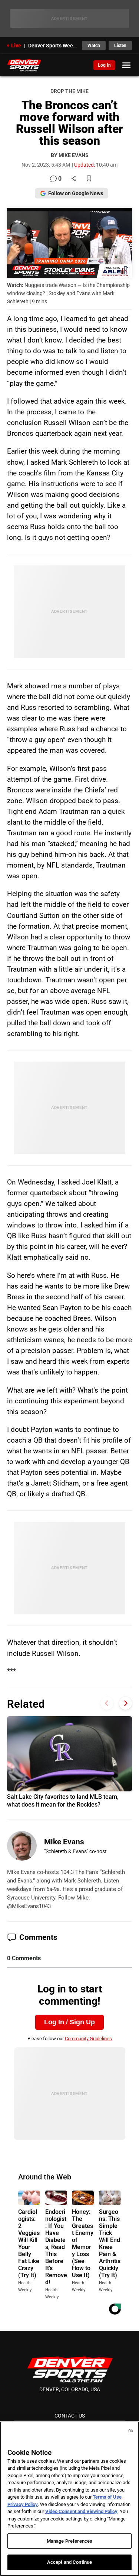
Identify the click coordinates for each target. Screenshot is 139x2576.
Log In (104, 65)
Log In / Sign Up (69, 2022)
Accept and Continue (69, 2562)
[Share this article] (73, 179)
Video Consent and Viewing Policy (81, 2511)
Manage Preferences (69, 2541)
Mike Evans (64, 1842)
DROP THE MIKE (69, 91)
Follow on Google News (76, 193)
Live (16, 46)
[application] (70, 243)
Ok (131, 2431)
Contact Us (70, 2416)
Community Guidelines (88, 2039)
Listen (120, 46)
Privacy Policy (23, 2504)
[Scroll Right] (125, 1703)
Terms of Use (107, 2497)
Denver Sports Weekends (53, 46)
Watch (94, 46)
